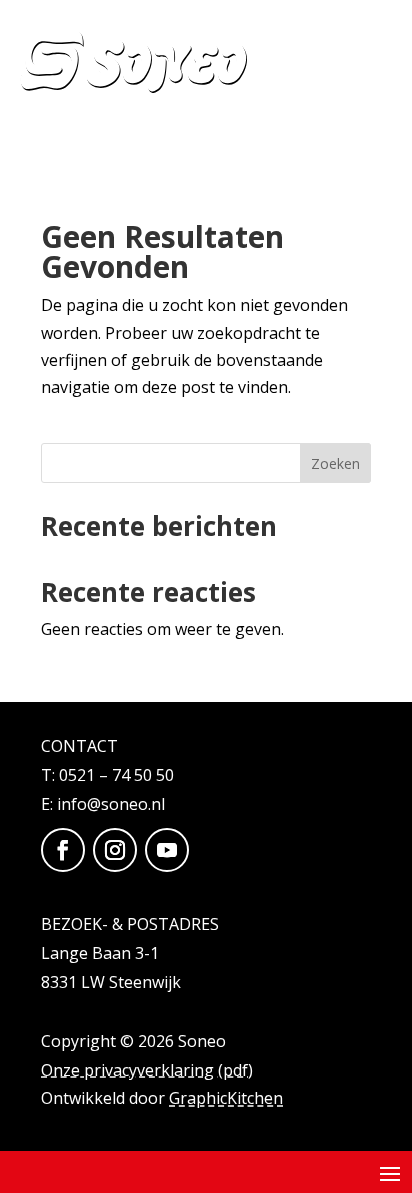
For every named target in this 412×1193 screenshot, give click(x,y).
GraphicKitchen (226, 1098)
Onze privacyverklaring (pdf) (147, 1070)
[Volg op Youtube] (167, 850)
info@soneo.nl (111, 804)
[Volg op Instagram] (115, 850)
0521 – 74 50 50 (116, 775)
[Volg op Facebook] (63, 850)
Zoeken (335, 463)
